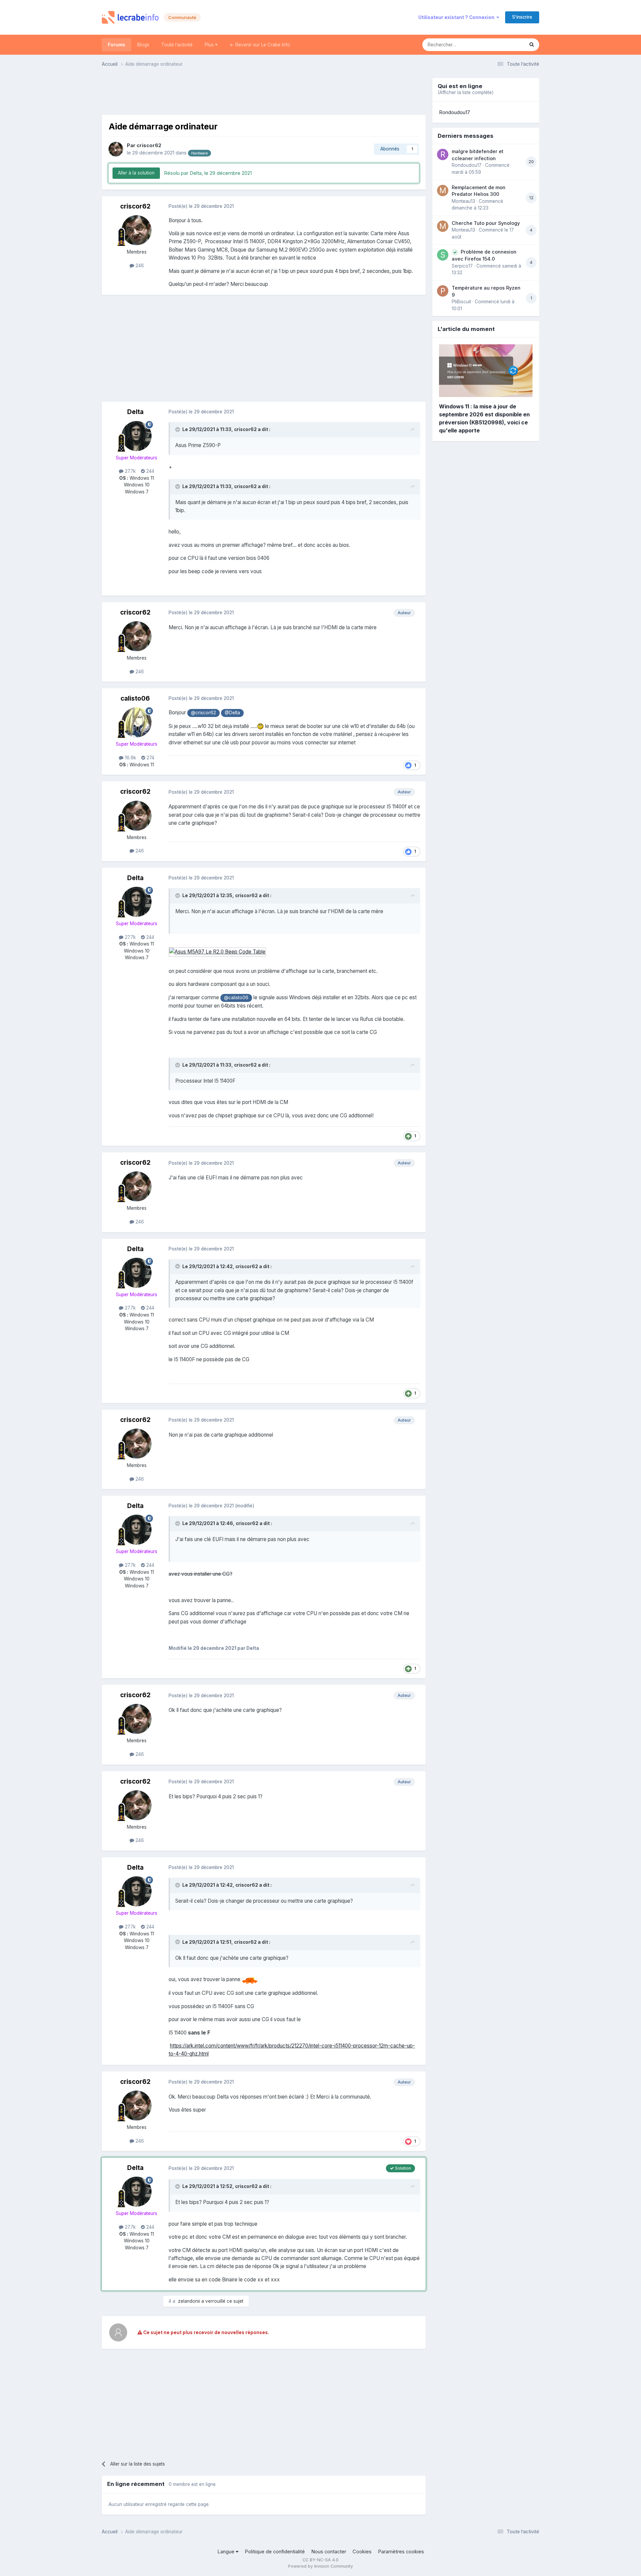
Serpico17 (462, 266)
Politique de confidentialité (275, 2552)
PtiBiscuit (461, 302)
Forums (117, 45)
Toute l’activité (177, 45)
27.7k (130, 471)
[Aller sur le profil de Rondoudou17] (443, 154)
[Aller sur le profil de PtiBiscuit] (443, 291)
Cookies (362, 2552)
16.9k (130, 758)
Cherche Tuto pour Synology (486, 223)
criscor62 (149, 145)
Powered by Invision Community (320, 2566)
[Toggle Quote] (178, 429)
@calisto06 (236, 998)
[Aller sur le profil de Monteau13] (443, 191)
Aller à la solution (136, 173)
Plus (210, 45)
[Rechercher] (532, 45)
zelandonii (189, 2301)
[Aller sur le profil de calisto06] (137, 722)
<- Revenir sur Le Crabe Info (260, 45)
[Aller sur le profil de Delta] (137, 436)
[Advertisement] (264, 93)
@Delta (232, 713)
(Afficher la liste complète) (466, 92)
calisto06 (135, 698)
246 (139, 266)
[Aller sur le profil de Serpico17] (443, 255)
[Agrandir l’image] (217, 952)
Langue (227, 2552)
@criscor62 (203, 713)
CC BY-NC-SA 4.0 (320, 2560)
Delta (135, 412)
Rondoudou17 (455, 112)
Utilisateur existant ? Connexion (457, 17)
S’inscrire (522, 17)
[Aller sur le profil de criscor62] (116, 149)
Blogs (143, 45)
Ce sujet (506, 45)
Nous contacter (329, 2552)
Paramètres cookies (401, 2552)
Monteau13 (463, 201)
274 (150, 758)
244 (150, 471)
